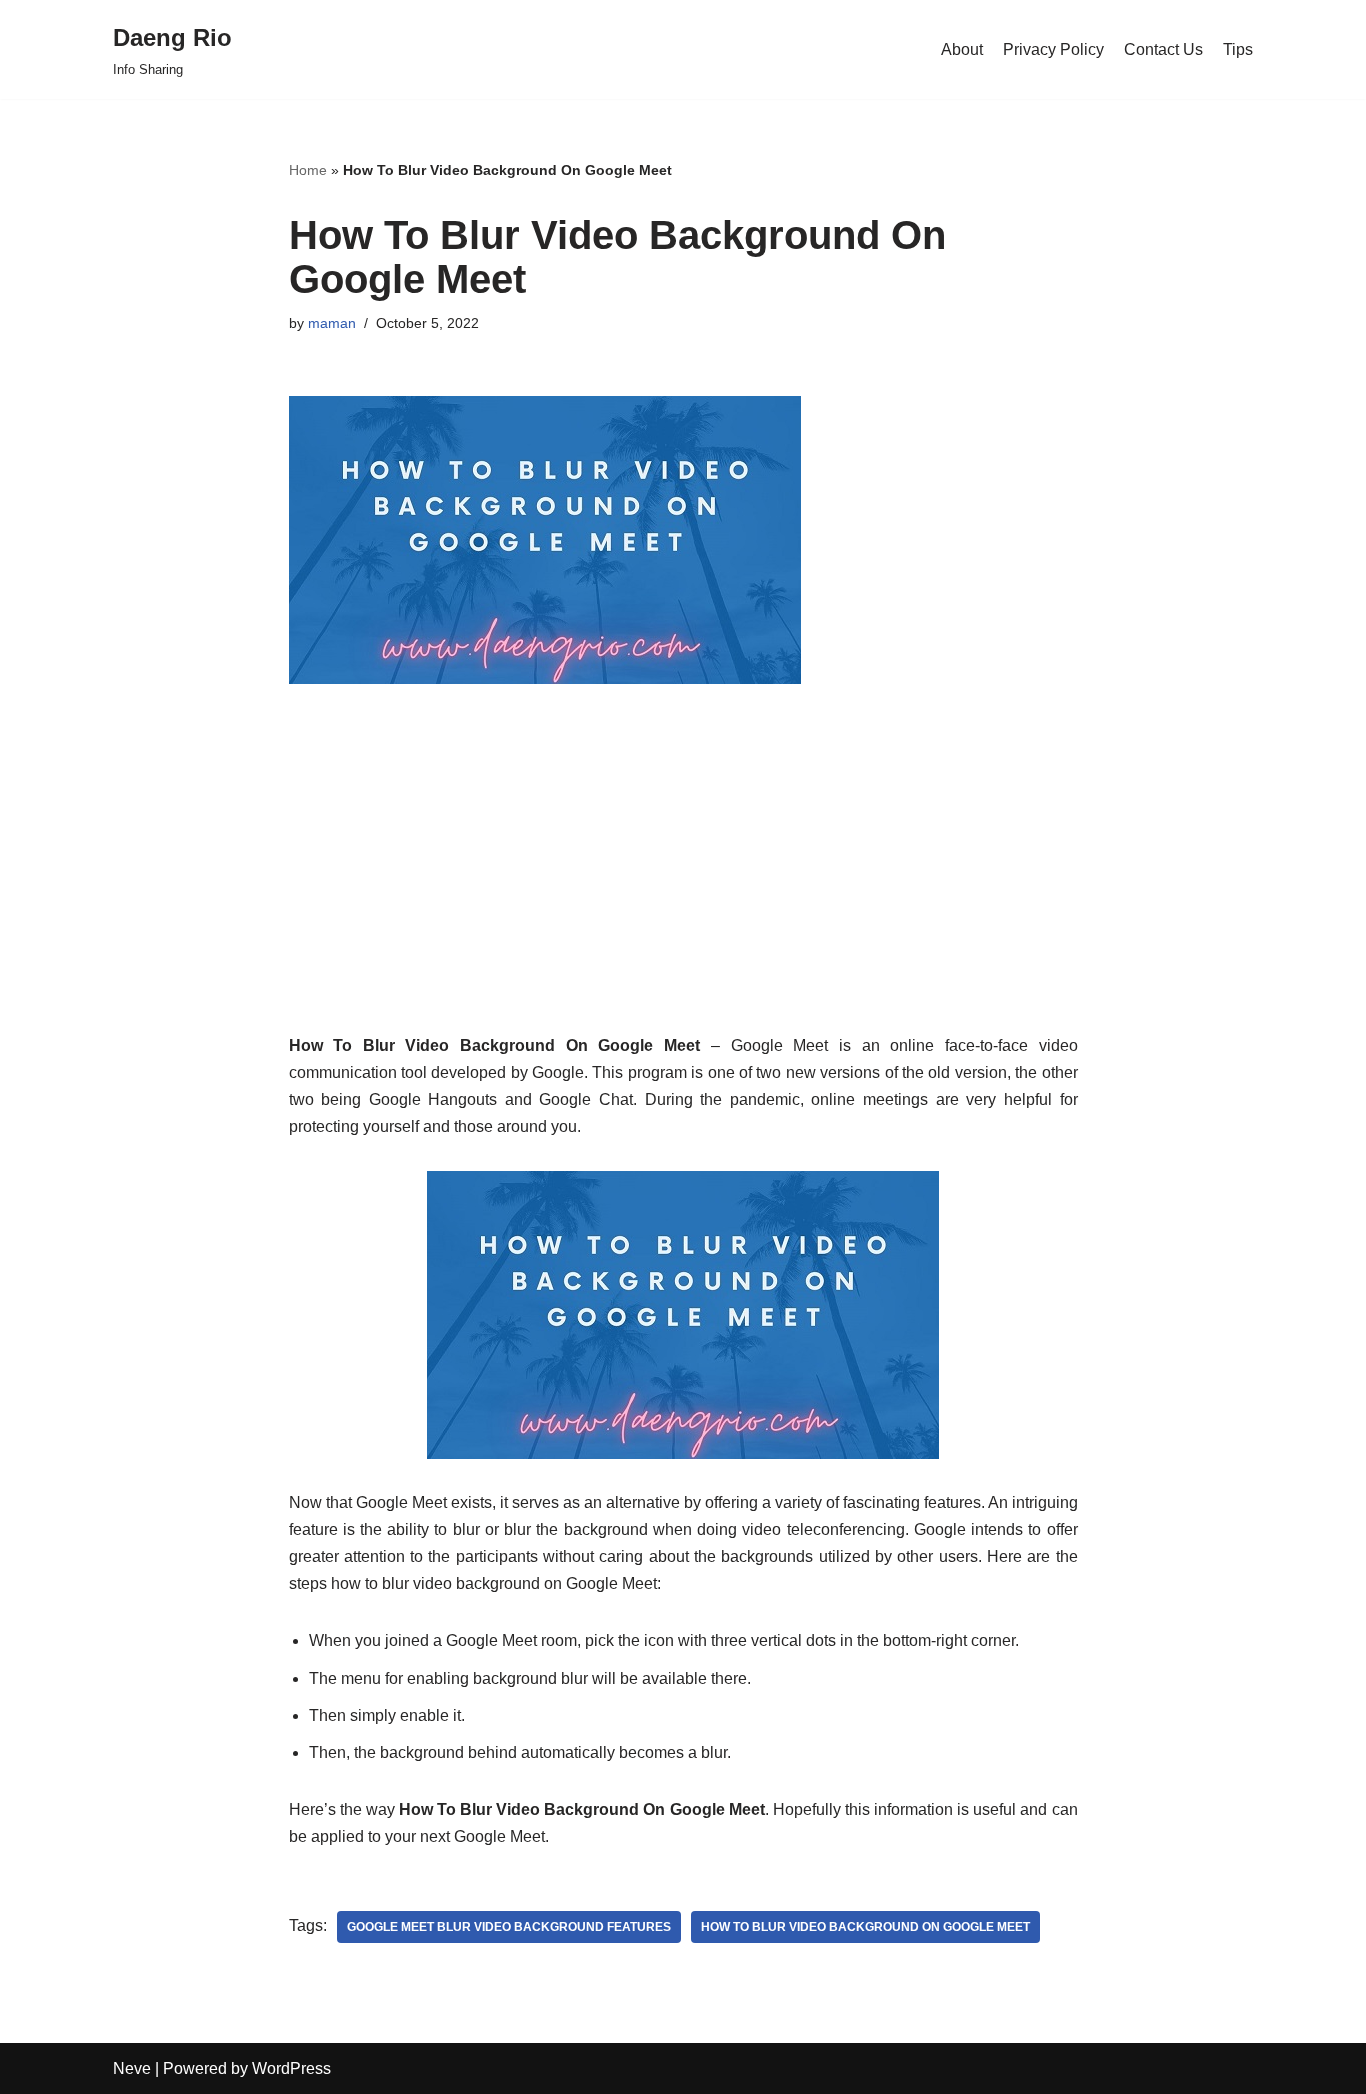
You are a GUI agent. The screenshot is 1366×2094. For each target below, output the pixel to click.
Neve (132, 2068)
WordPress (291, 2068)
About (962, 49)
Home (308, 170)
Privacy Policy (1053, 49)
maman (332, 323)
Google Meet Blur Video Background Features (509, 1927)
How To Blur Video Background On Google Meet (865, 1927)
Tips (1238, 49)
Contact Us (1163, 49)
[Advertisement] (683, 892)
